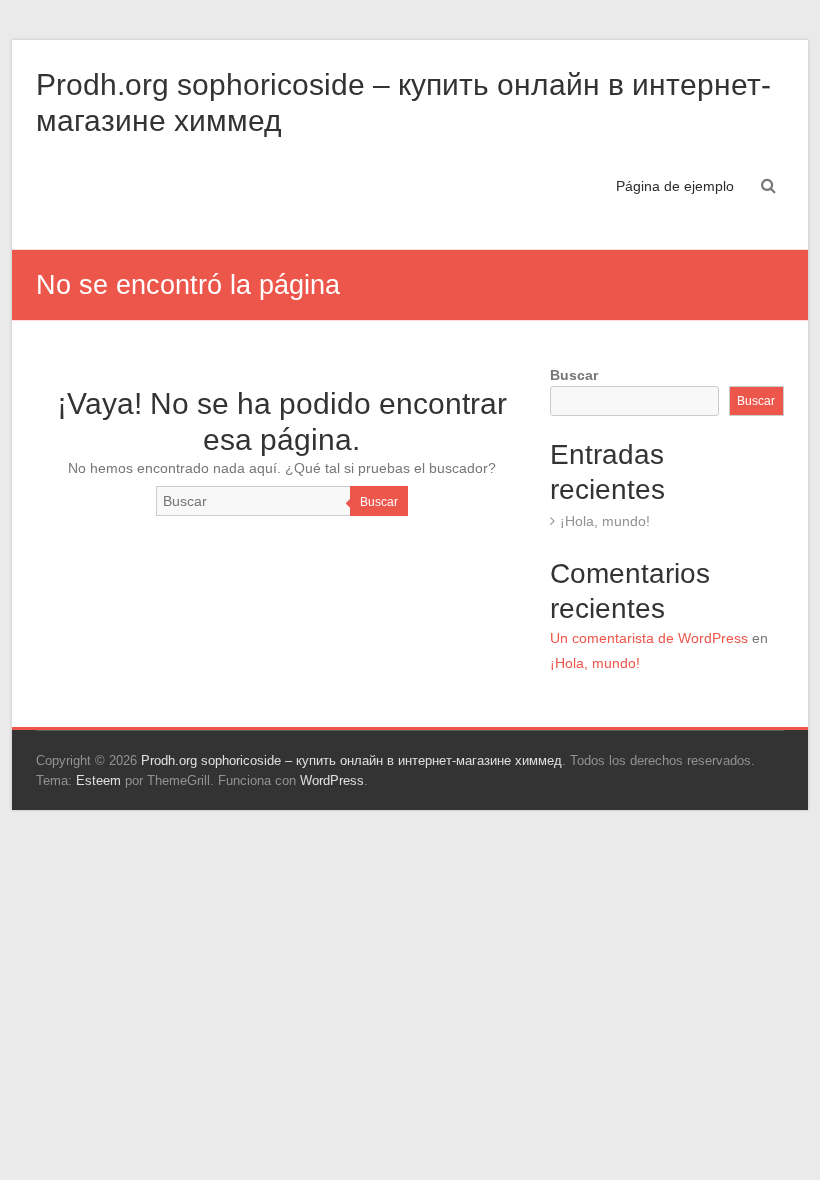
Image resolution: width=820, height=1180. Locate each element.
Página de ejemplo (675, 186)
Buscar (379, 502)
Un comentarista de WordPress (649, 638)
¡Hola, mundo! (605, 521)
